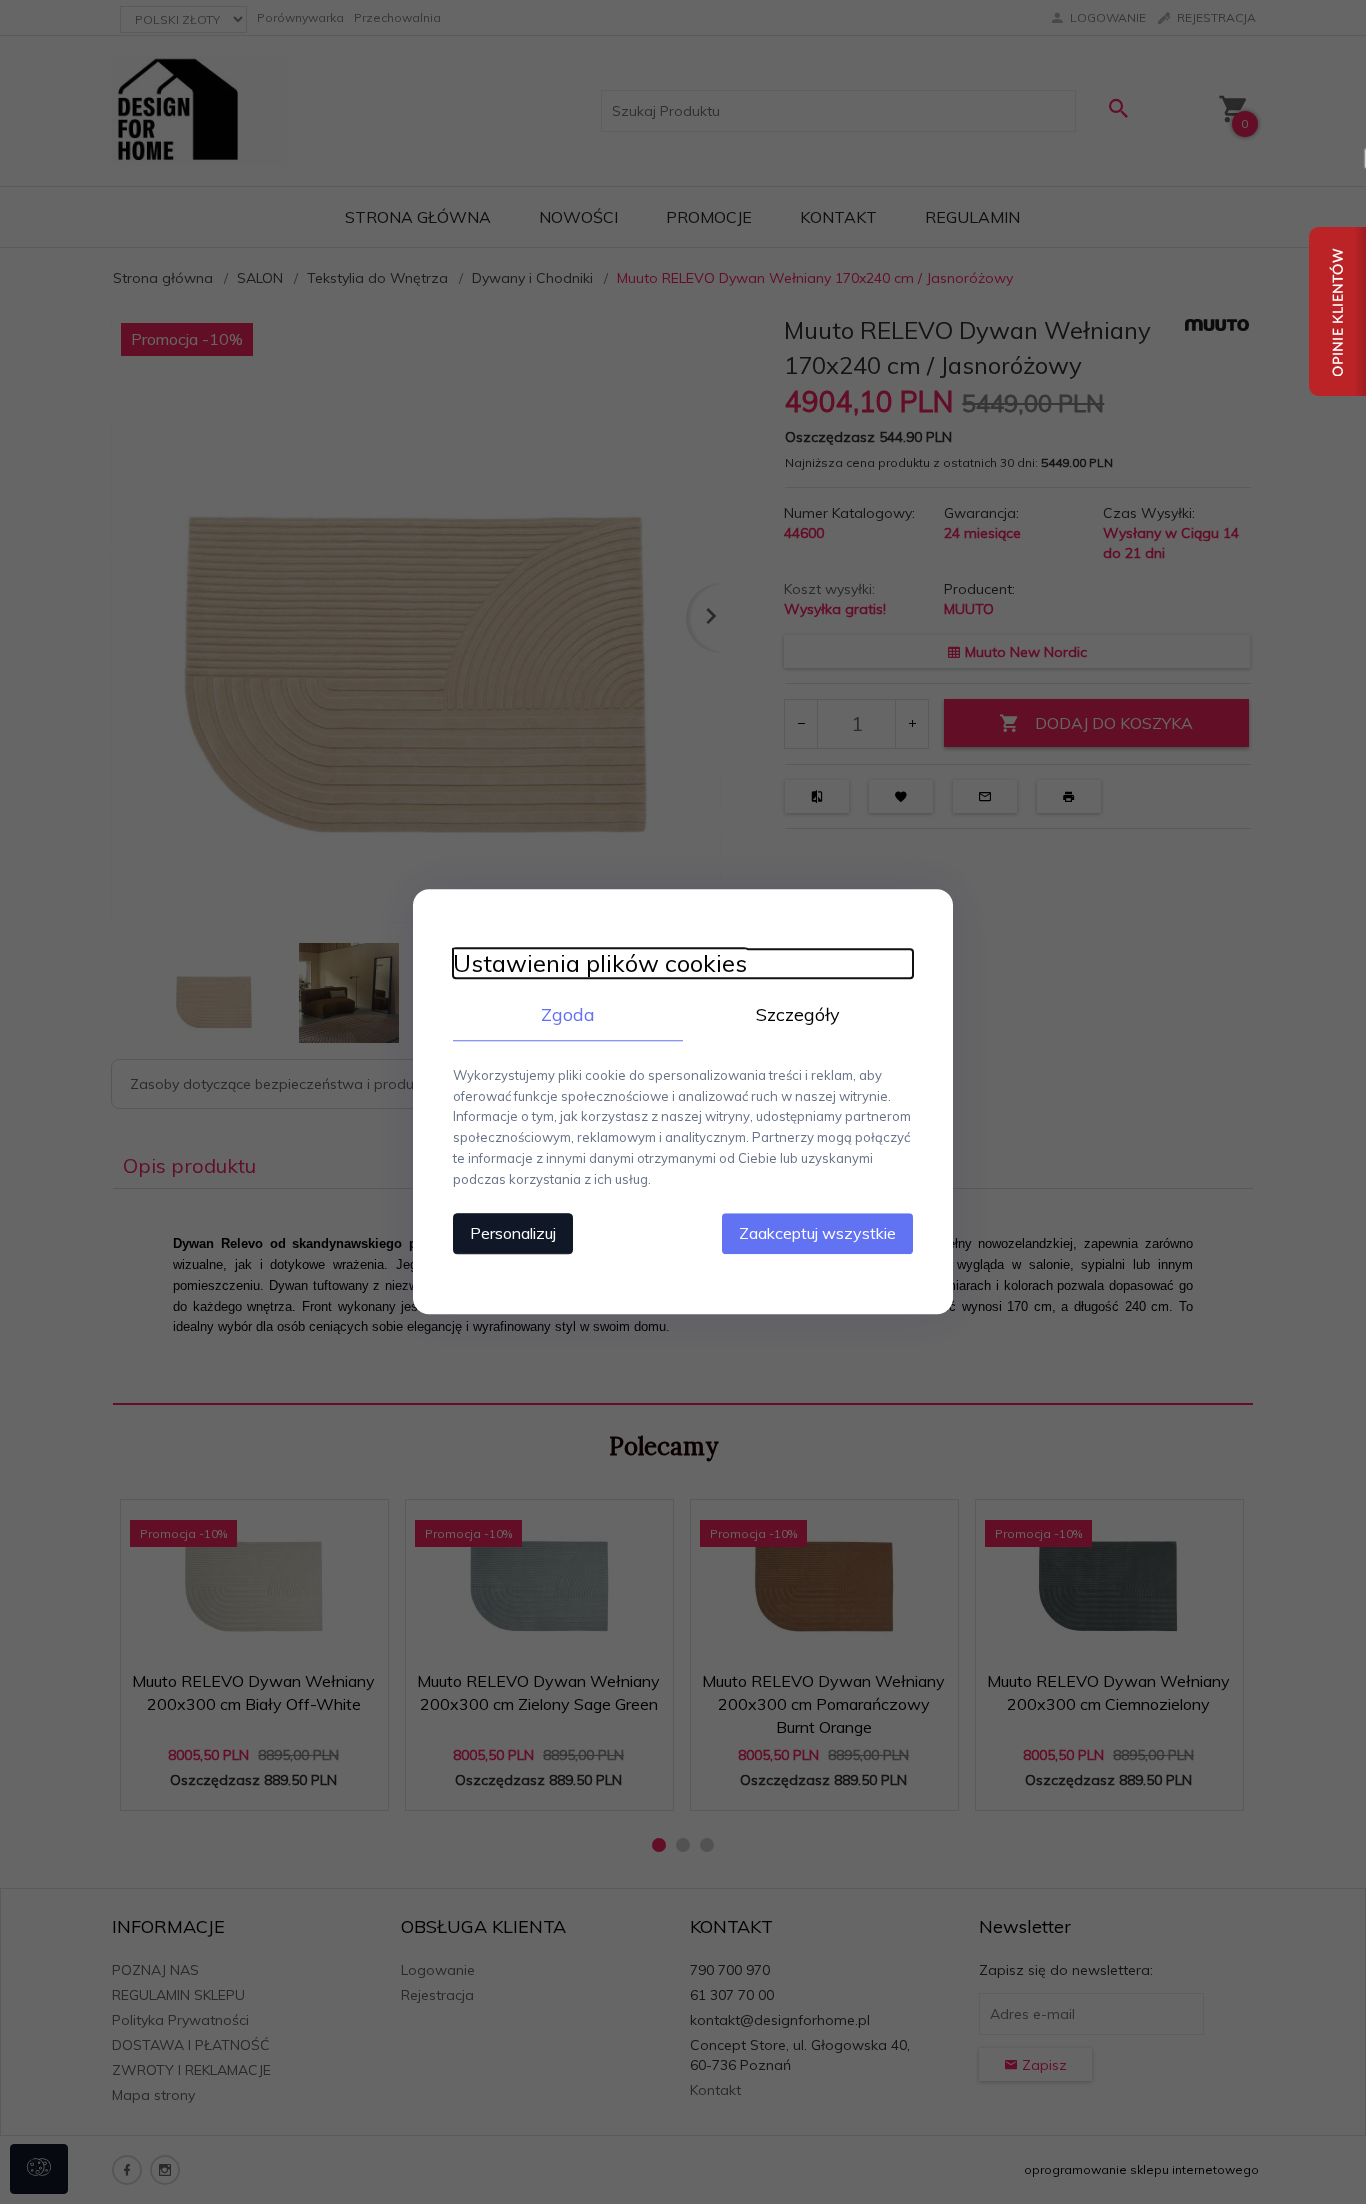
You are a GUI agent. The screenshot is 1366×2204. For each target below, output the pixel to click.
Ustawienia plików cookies (600, 963)
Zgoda (568, 1014)
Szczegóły (798, 1014)
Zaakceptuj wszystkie (817, 1234)
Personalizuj (513, 1234)
